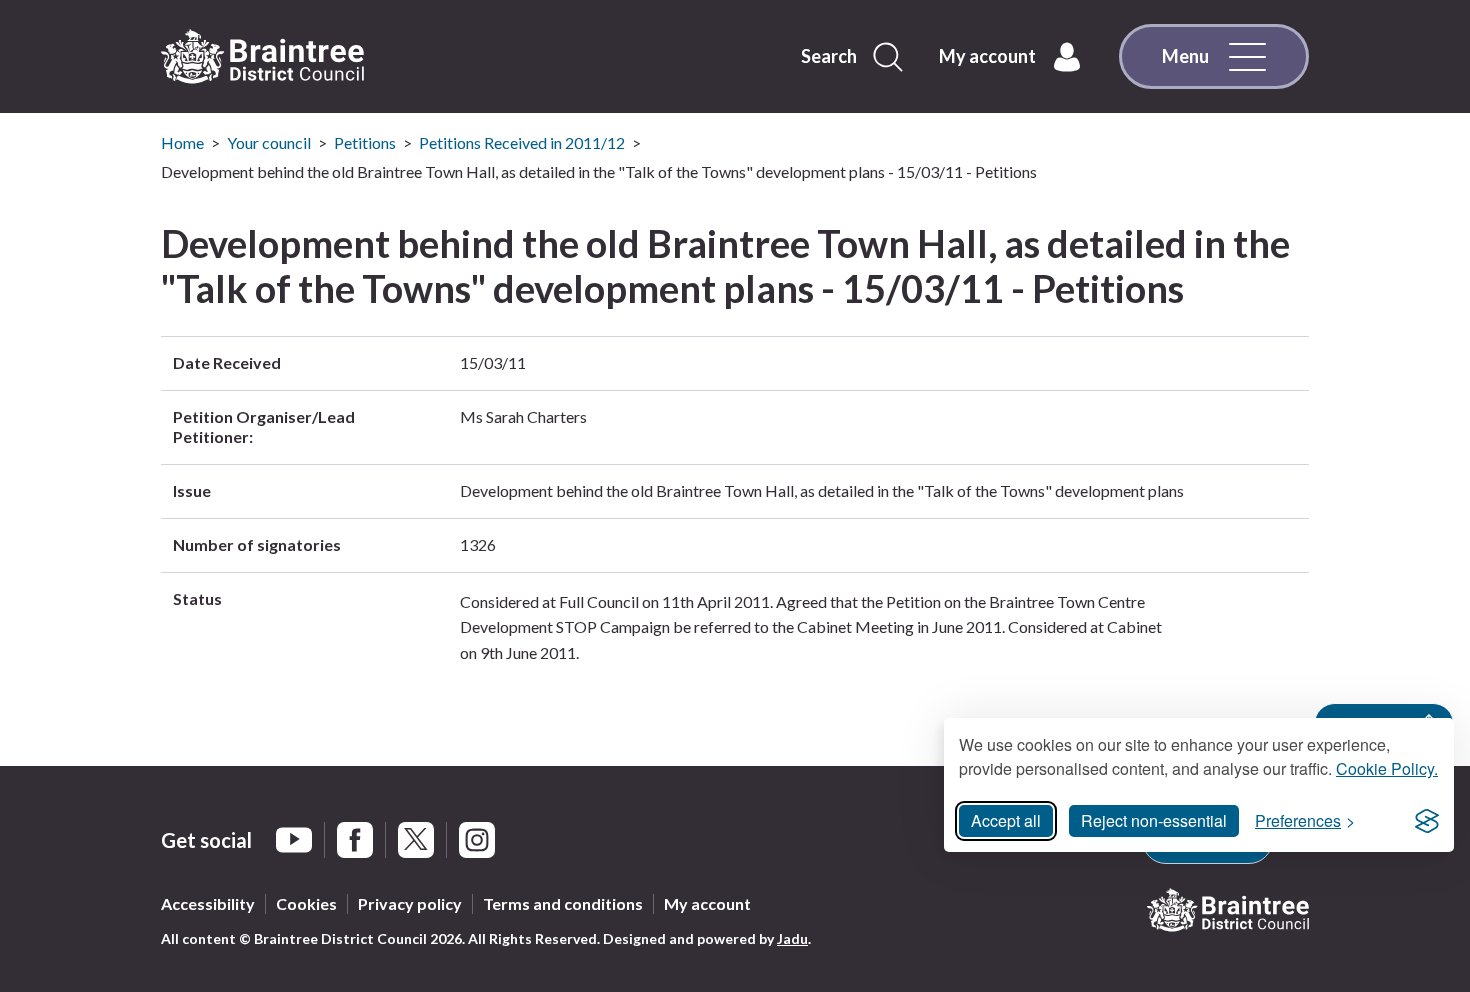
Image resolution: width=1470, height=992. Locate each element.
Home (182, 142)
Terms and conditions (563, 903)
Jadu (792, 938)
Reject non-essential (1154, 820)
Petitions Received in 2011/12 (522, 142)
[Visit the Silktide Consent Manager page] (1427, 821)
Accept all (1006, 820)
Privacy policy (410, 903)
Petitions (365, 142)
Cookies (306, 903)
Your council (269, 142)
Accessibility (208, 903)
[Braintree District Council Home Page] (262, 57)
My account (707, 903)
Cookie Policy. (1387, 768)
